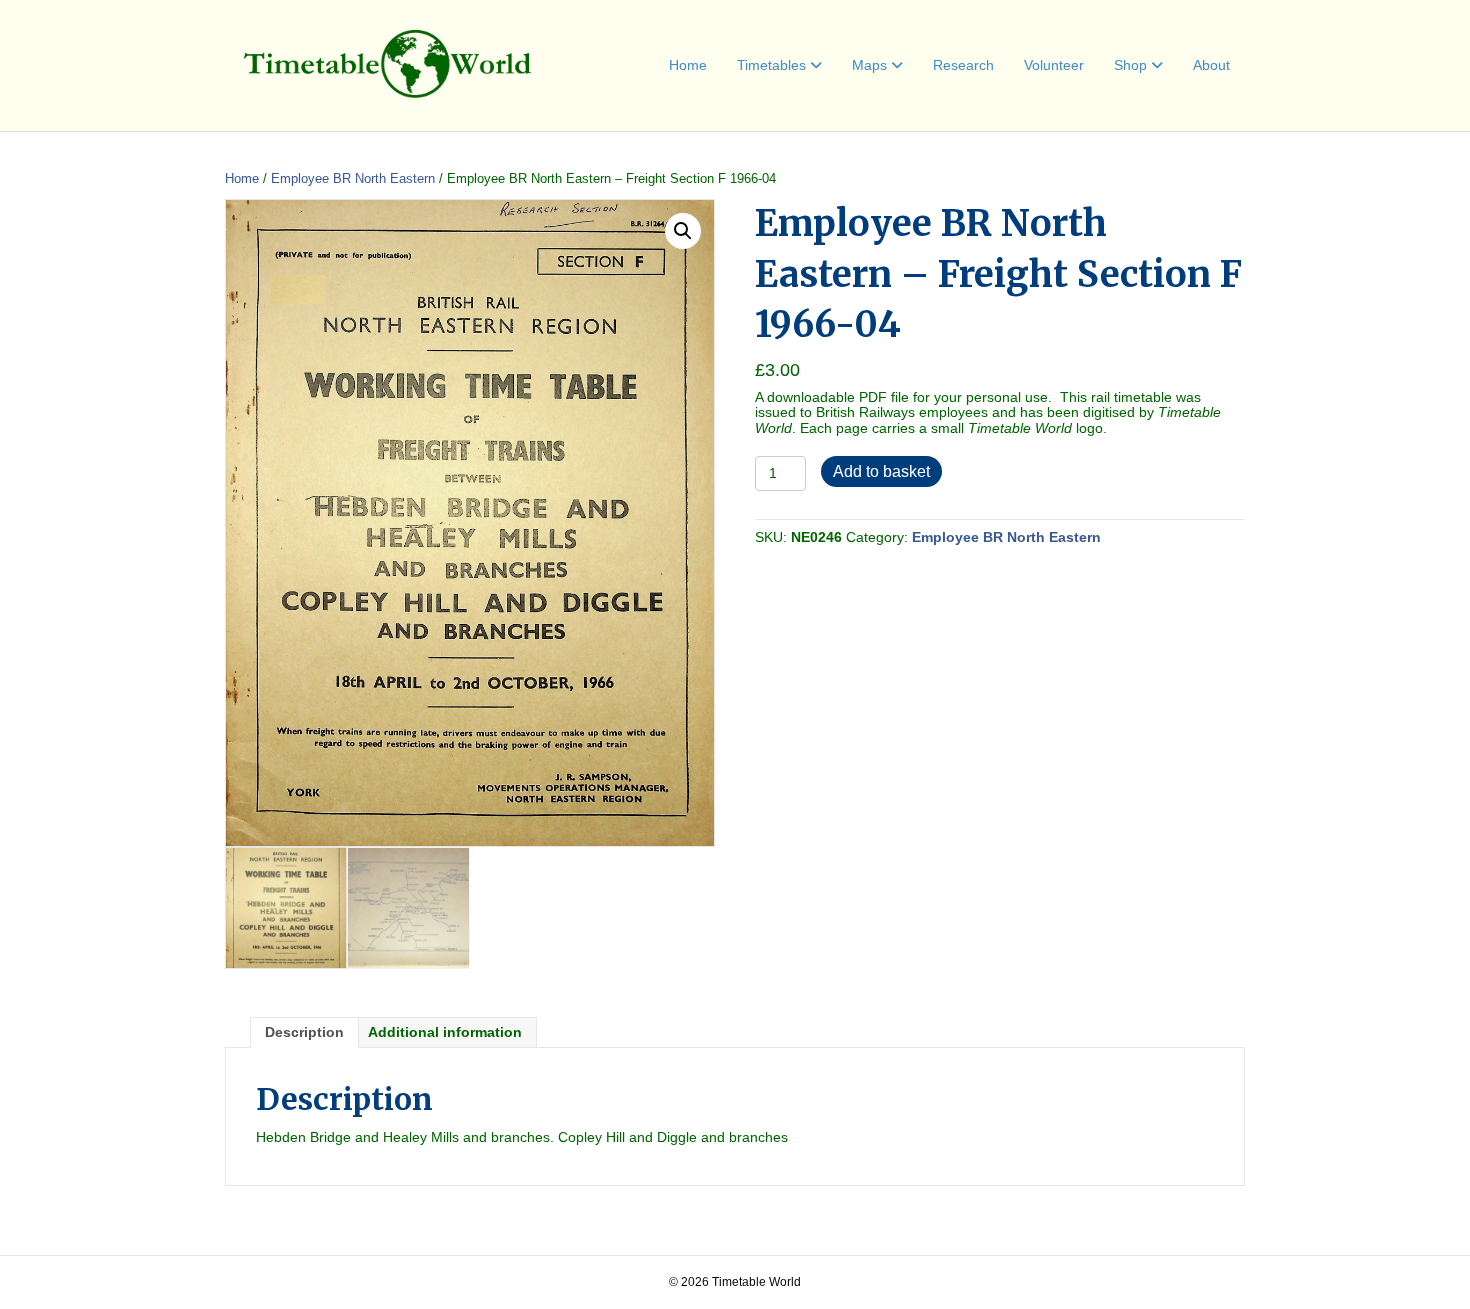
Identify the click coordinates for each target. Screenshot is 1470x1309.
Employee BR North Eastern (353, 178)
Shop (1130, 65)
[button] (683, 231)
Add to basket (881, 471)
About (1211, 65)
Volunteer (1054, 65)
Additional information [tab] (445, 1032)
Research (963, 65)
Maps (869, 65)
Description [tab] (304, 1032)
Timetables (771, 65)
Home (688, 65)
